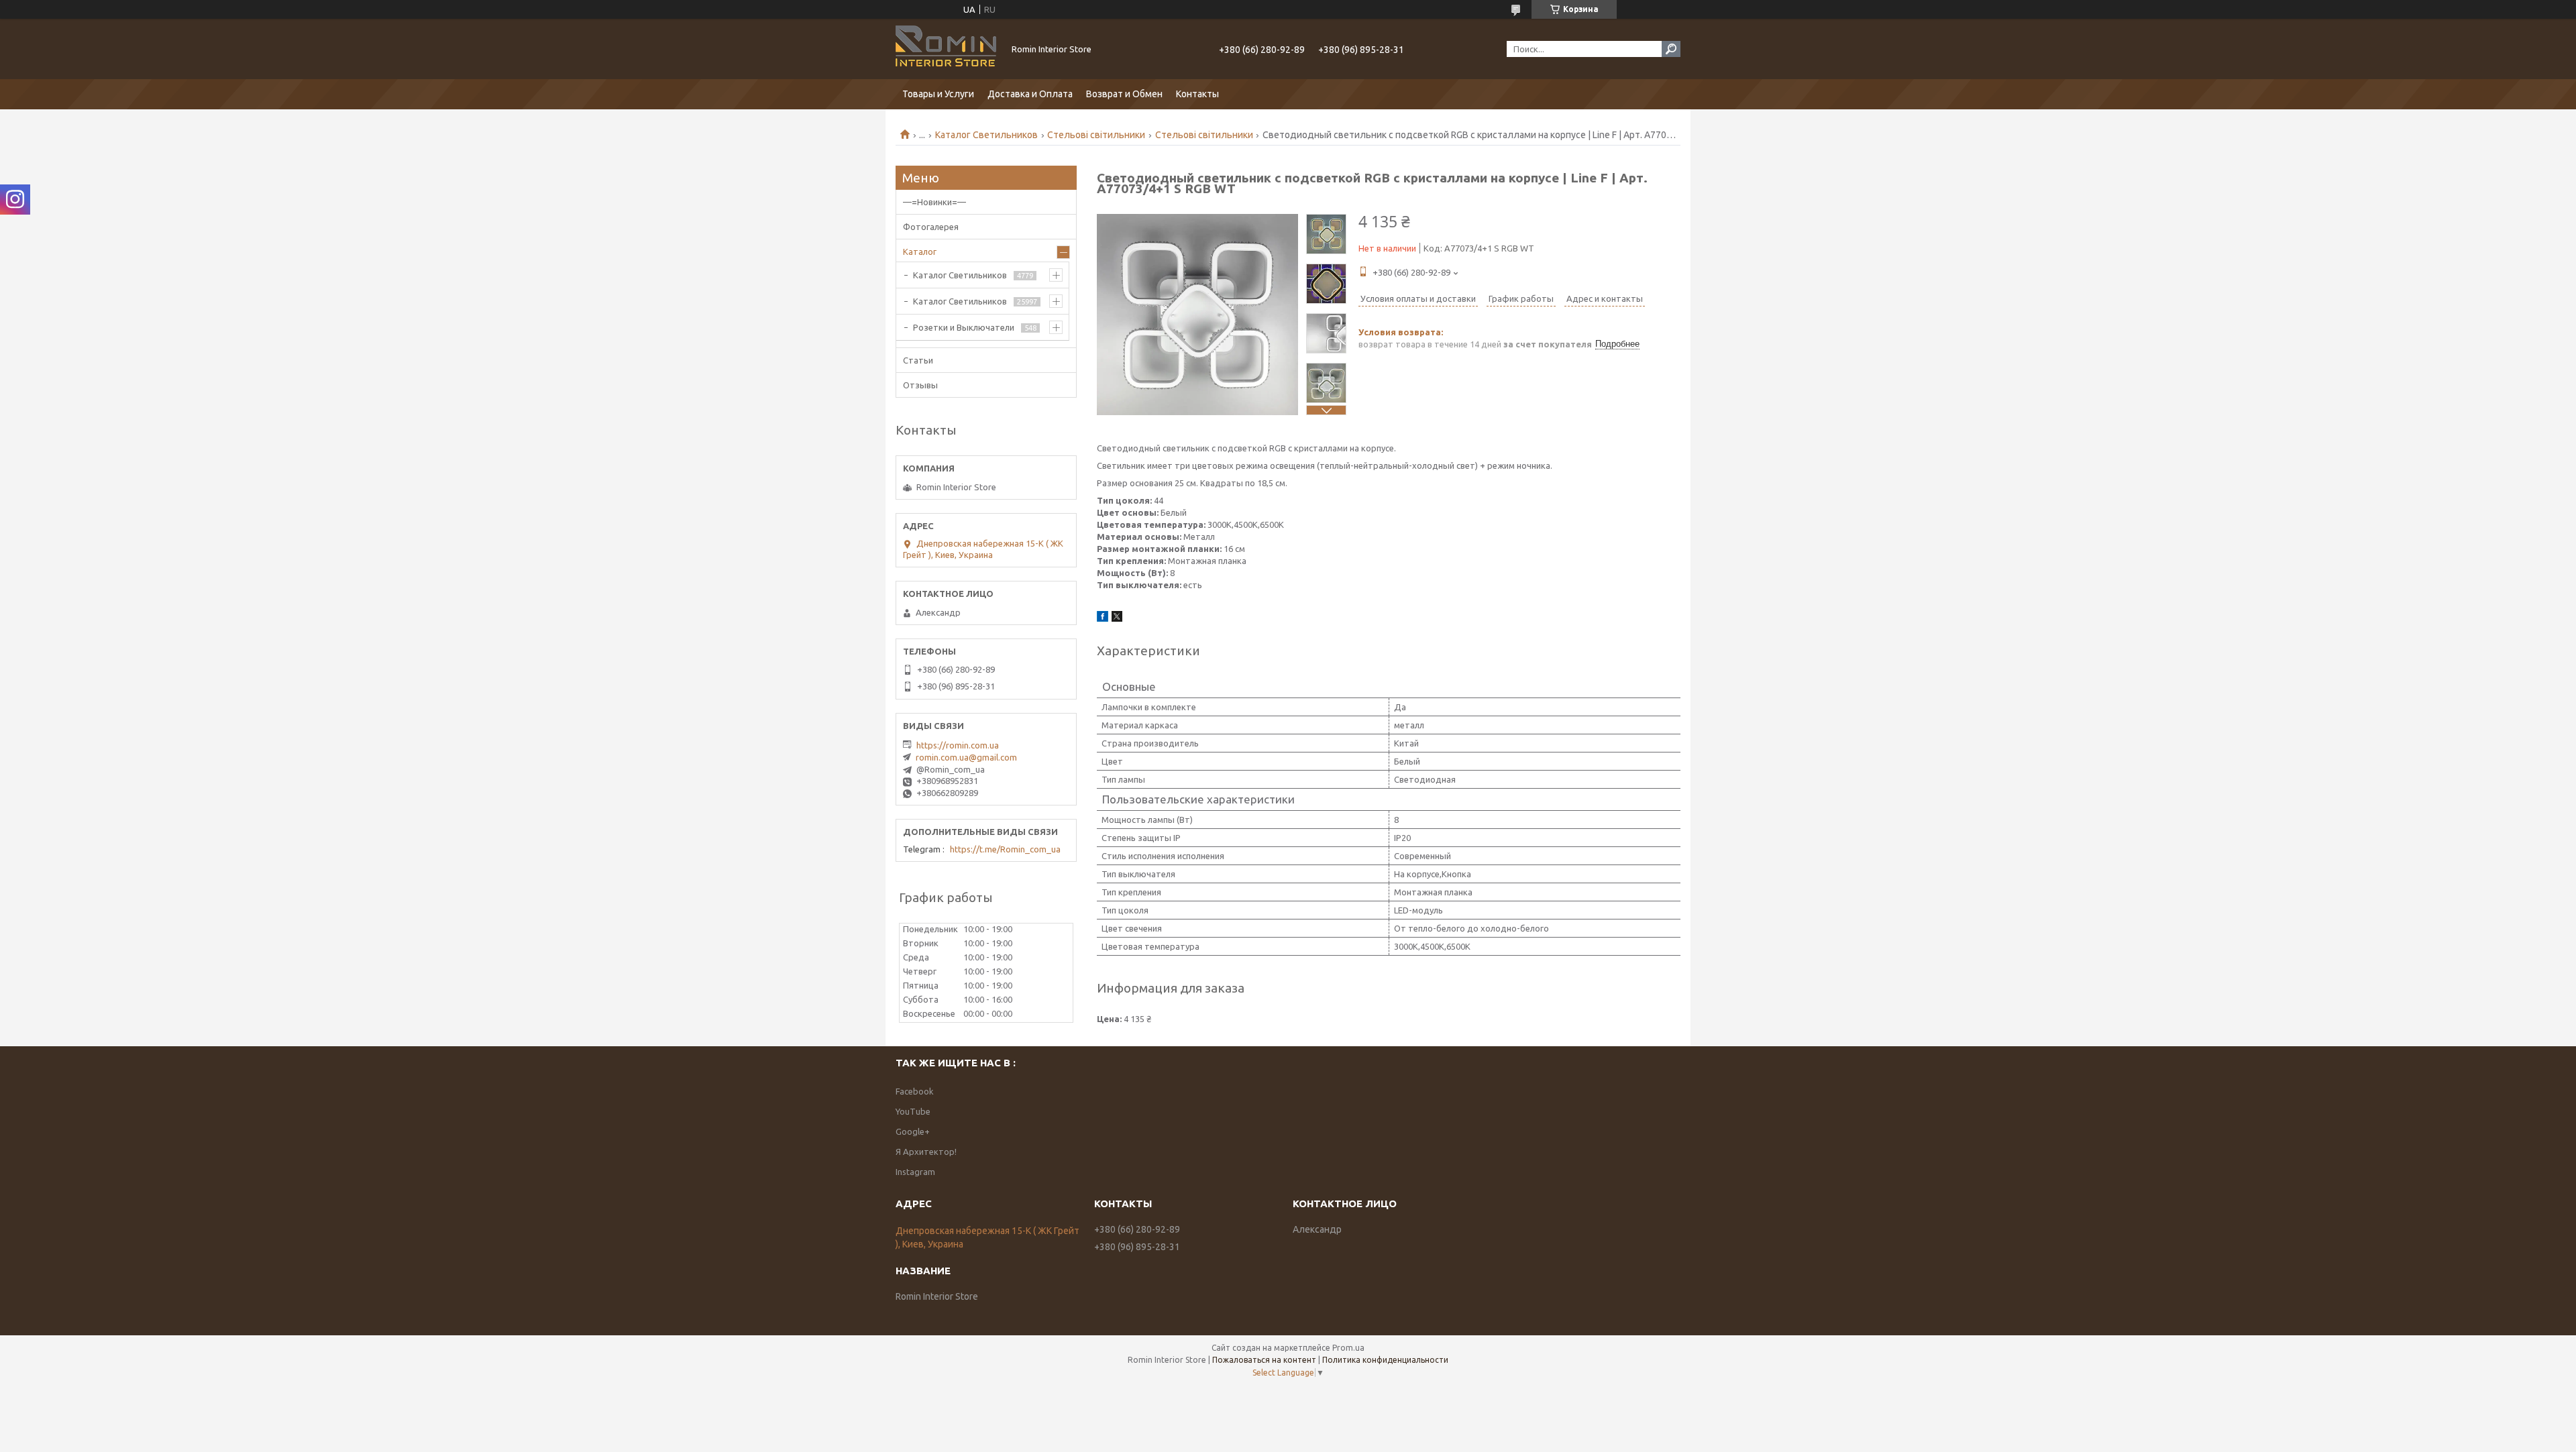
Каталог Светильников (986, 135)
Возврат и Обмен (1124, 94)
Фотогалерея (931, 227)
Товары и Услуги (938, 94)
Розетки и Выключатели (964, 327)
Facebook (915, 1091)
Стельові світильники (1096, 135)
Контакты (1197, 94)
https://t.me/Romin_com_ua (1005, 849)
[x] (1117, 618)
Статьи (918, 360)
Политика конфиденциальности (1385, 1360)
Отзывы (920, 385)
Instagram (915, 1172)
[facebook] (1103, 618)
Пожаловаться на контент (1264, 1360)
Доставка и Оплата (1030, 94)
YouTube (913, 1111)
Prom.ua (1348, 1348)
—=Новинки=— (934, 202)
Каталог (920, 252)
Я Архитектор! (926, 1152)
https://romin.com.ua (958, 745)
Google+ (913, 1131)
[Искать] (1671, 49)
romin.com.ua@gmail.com (966, 757)
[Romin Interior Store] (946, 49)
